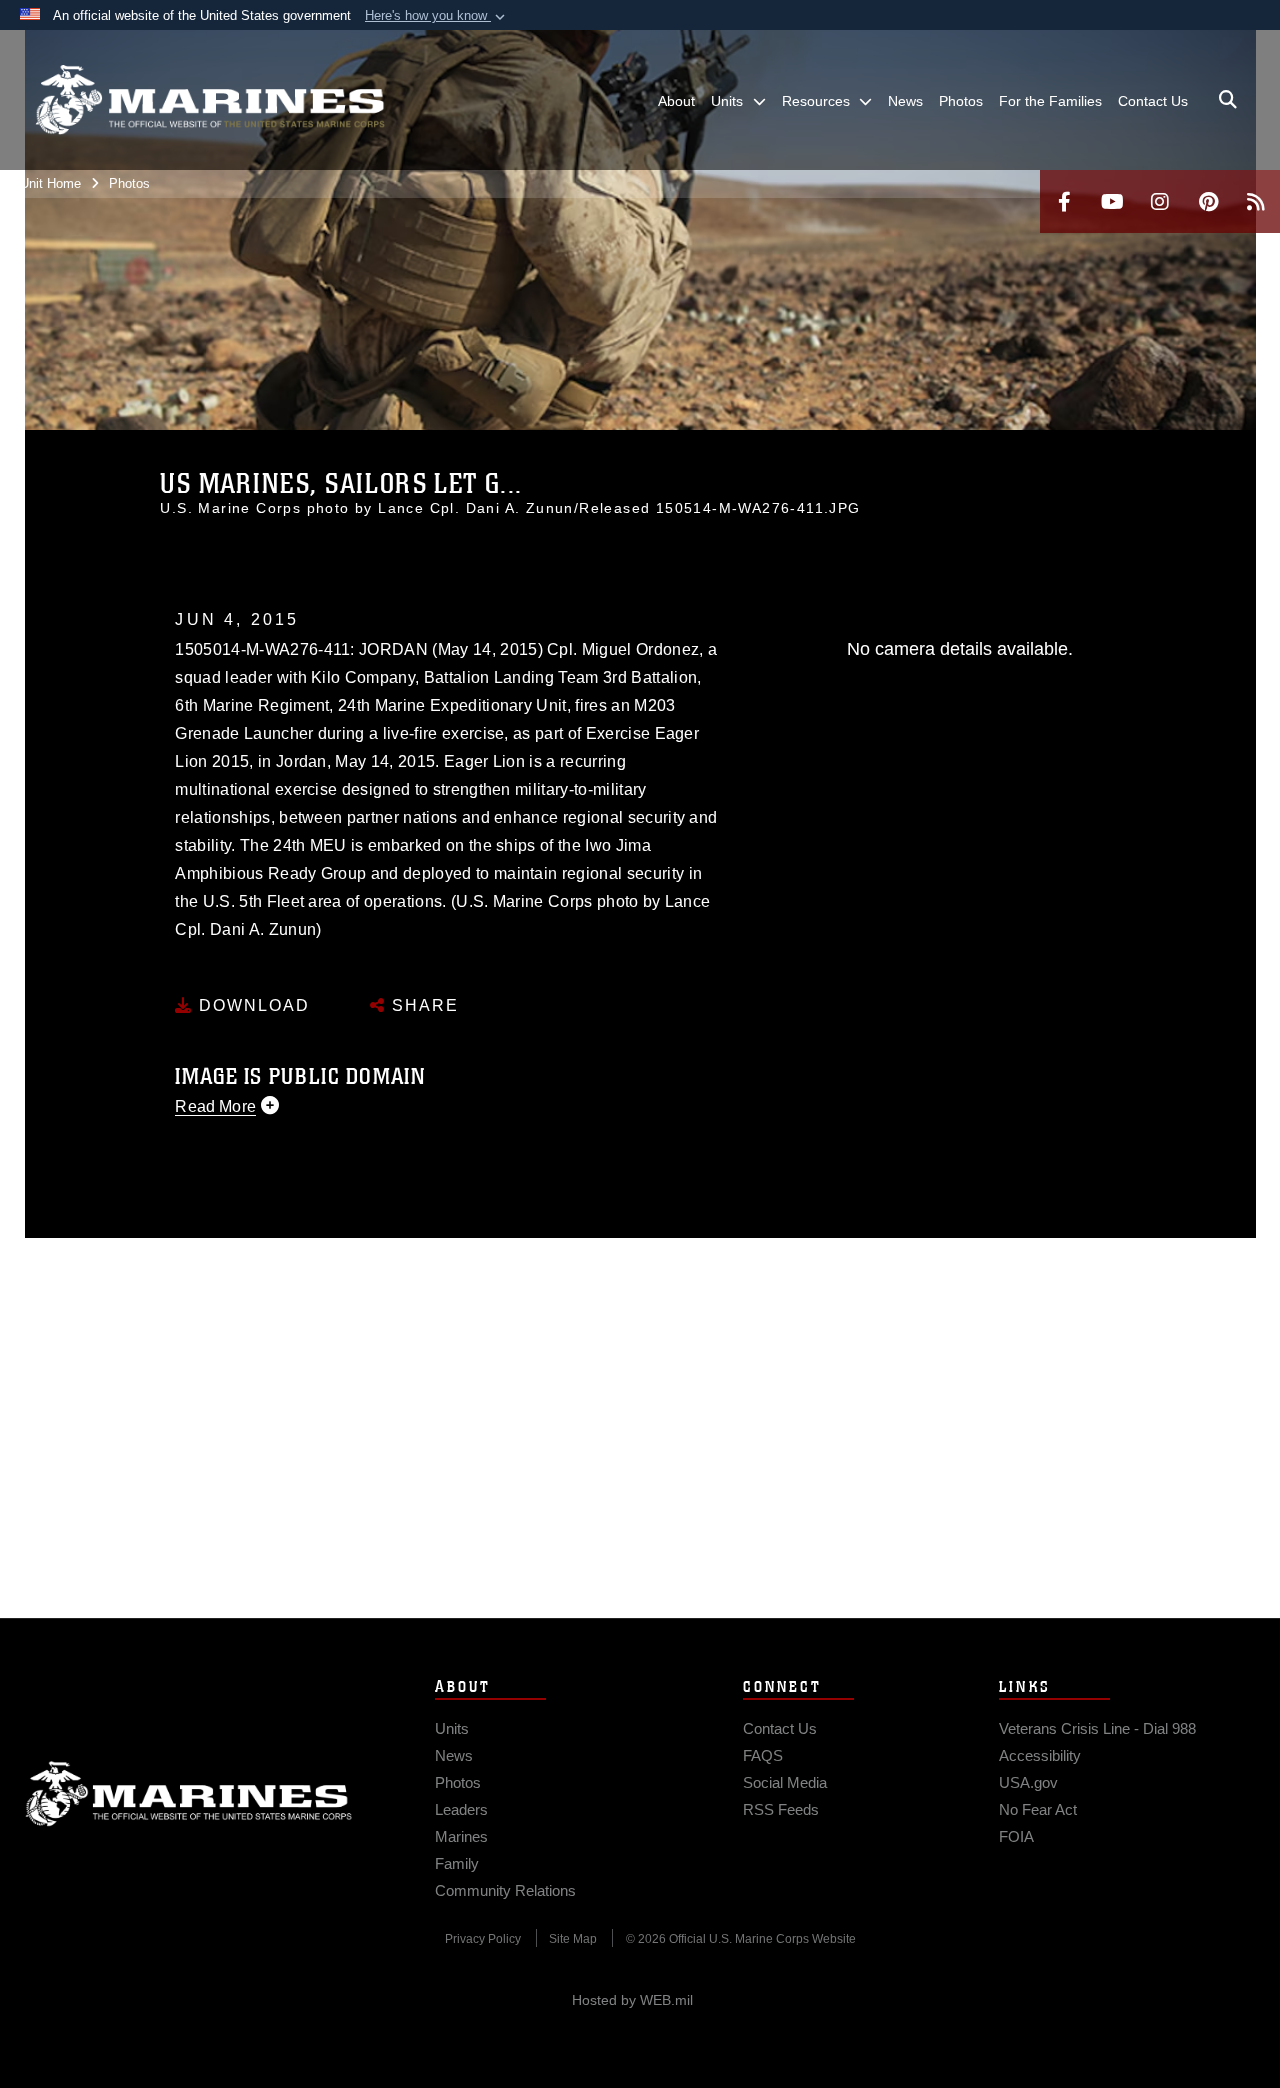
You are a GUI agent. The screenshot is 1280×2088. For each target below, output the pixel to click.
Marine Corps (189, 1794)
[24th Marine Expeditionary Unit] (210, 100)
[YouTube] (1112, 201)
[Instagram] (1160, 201)
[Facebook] (1064, 201)
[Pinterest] (1208, 201)
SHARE (422, 1005)
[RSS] (1256, 201)
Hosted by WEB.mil (632, 2000)
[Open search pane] (1228, 100)
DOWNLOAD (251, 1005)
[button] (437, 16)
